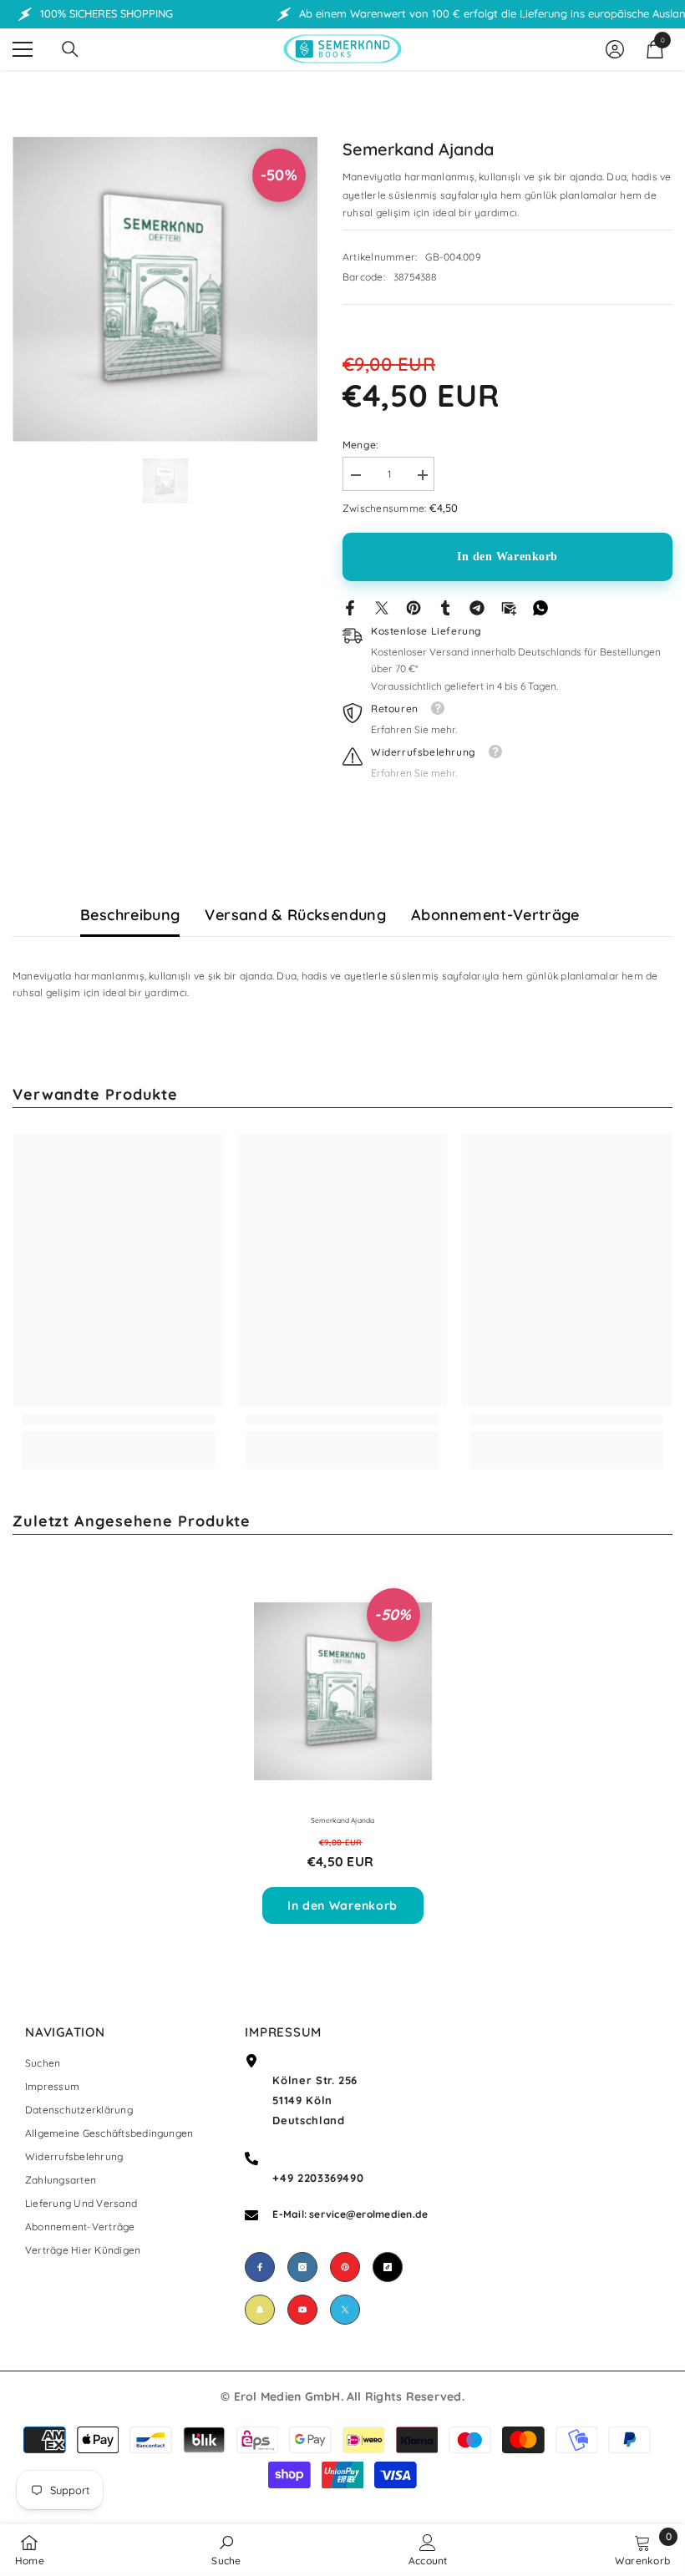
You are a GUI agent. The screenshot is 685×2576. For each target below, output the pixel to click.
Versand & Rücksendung (295, 915)
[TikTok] (388, 2267)
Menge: (360, 445)
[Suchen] (70, 49)
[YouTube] (302, 2310)
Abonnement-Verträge (495, 915)
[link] (118, 1420)
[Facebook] (350, 607)
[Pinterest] (414, 607)
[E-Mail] (509, 607)
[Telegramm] (477, 607)
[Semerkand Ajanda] (343, 1692)
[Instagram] (302, 2267)
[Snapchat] (260, 2310)
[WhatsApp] (540, 607)
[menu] (23, 49)
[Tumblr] (445, 607)
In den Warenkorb (507, 557)
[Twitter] (382, 607)
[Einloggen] (615, 49)
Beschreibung (130, 915)
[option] (165, 289)
